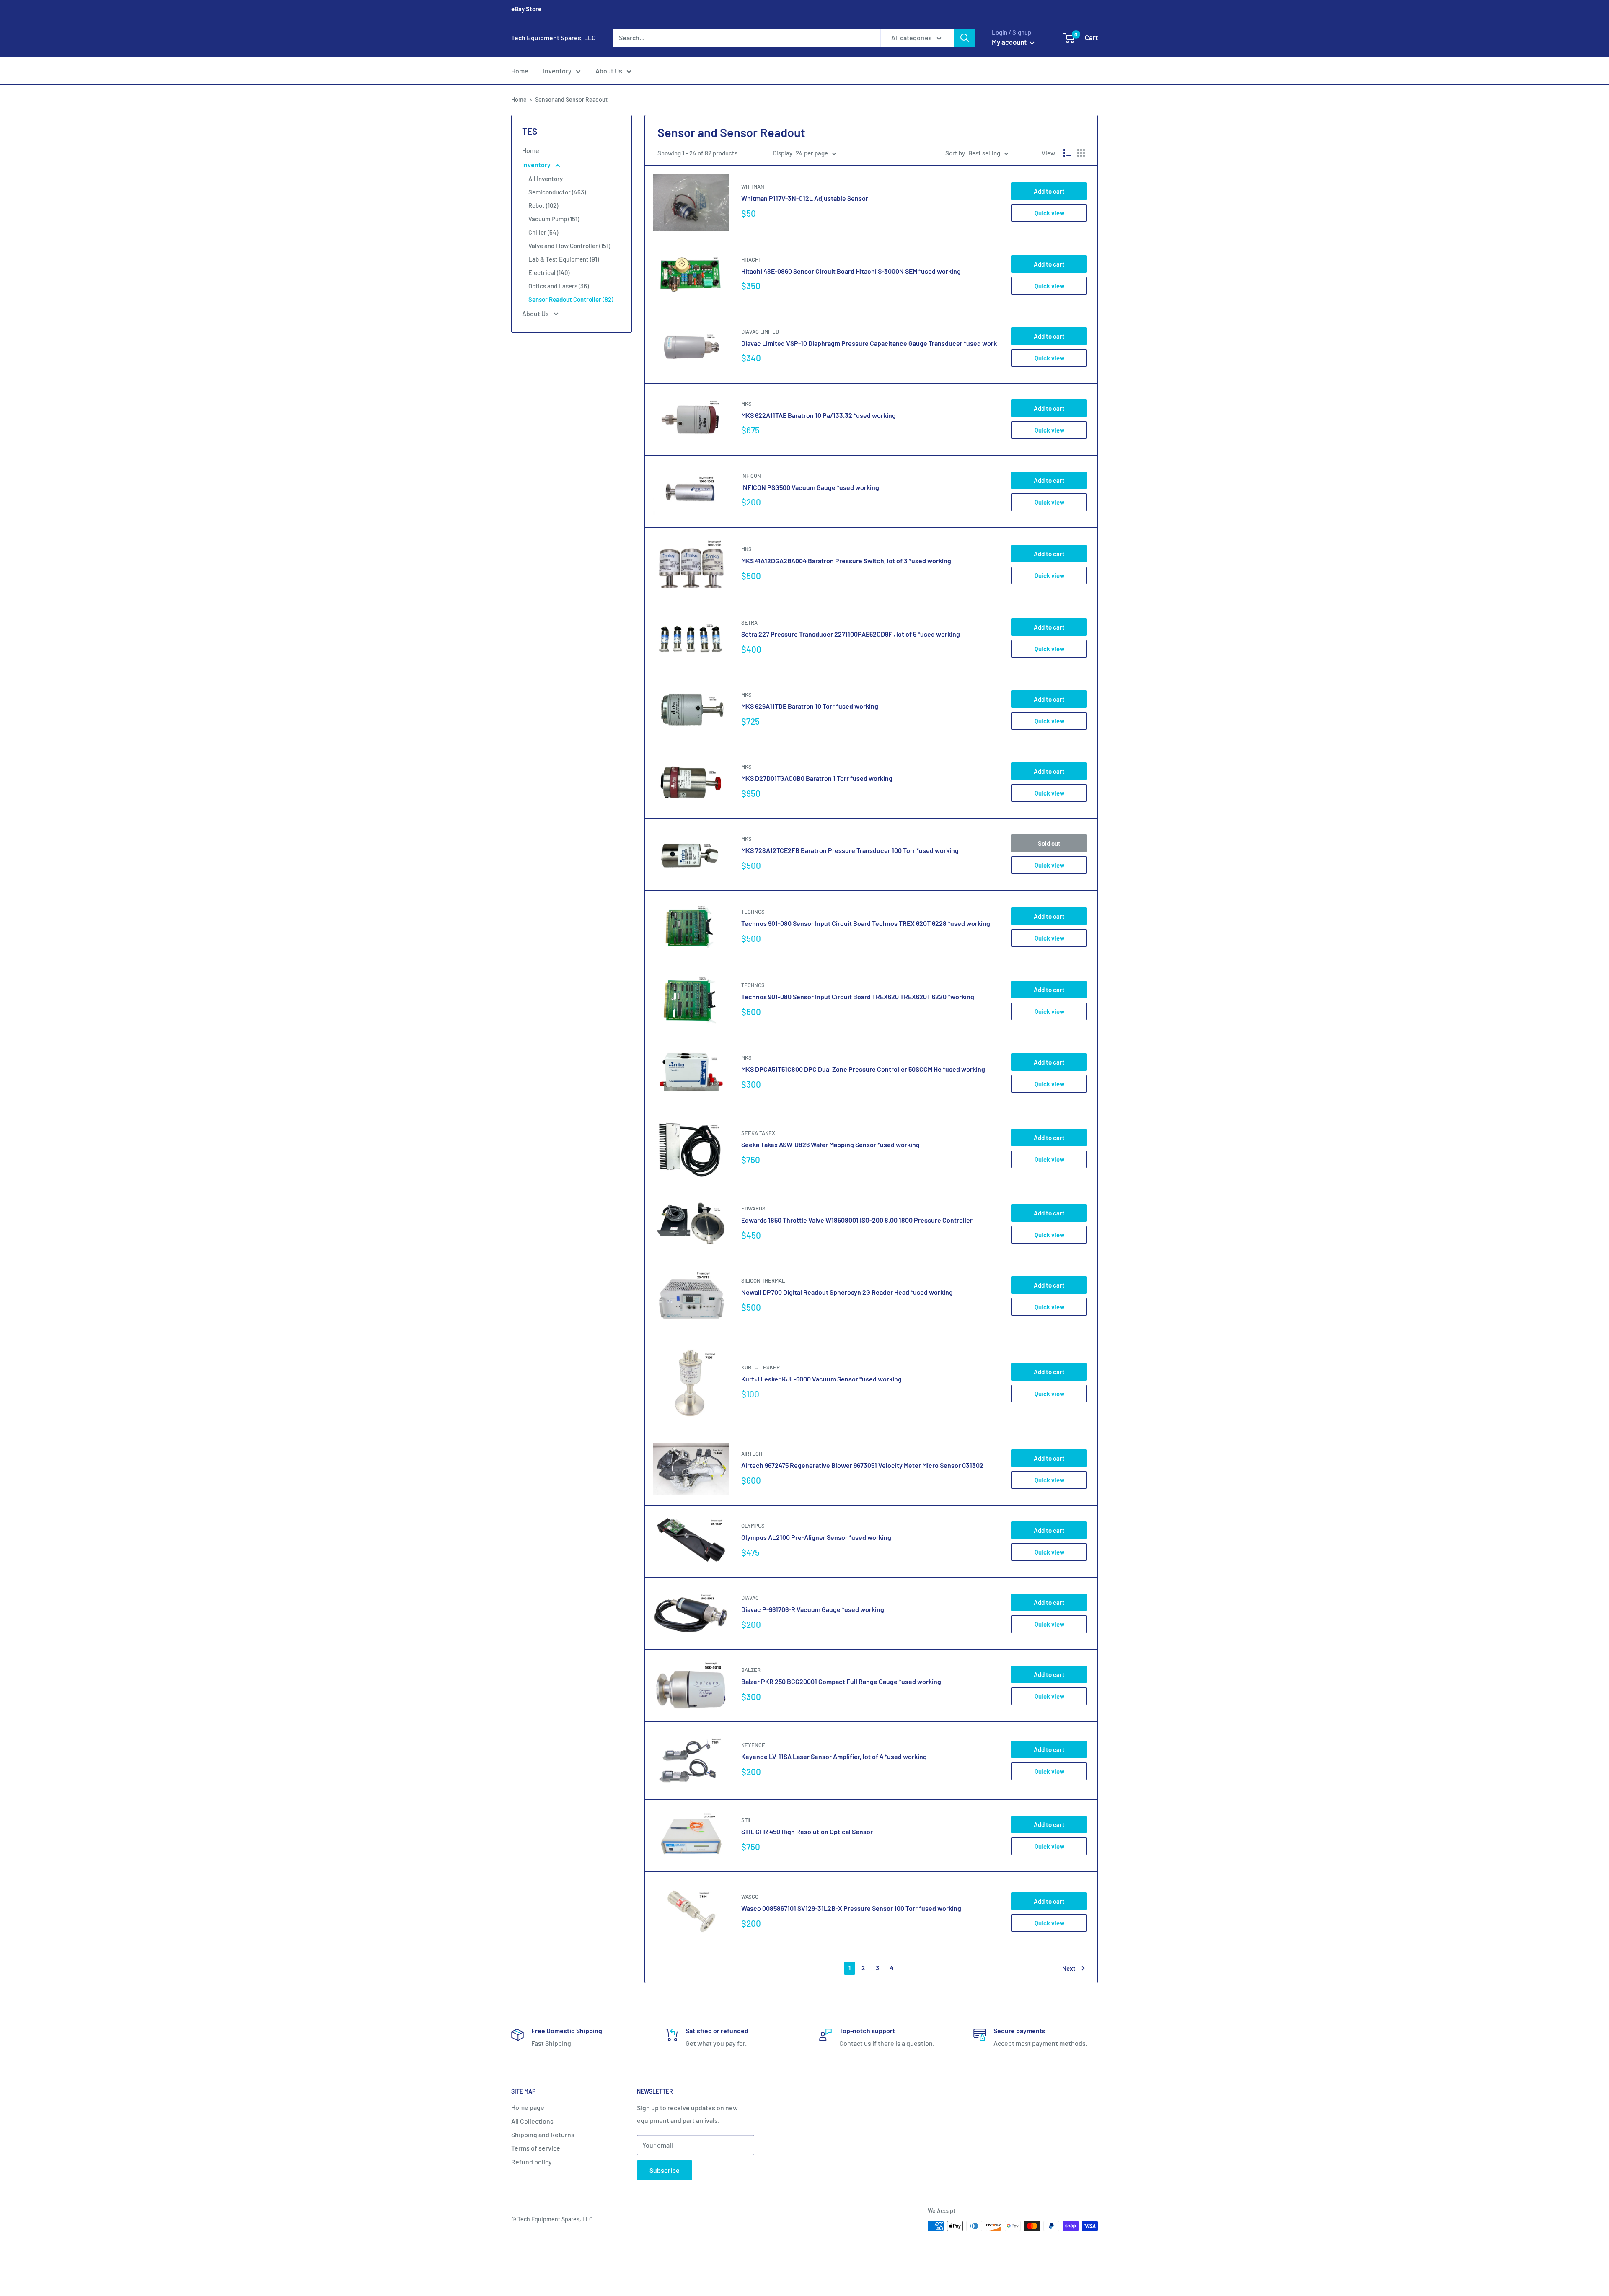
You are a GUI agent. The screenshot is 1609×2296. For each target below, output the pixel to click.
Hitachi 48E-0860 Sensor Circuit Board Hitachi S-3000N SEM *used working (851, 271)
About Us (609, 71)
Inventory (557, 71)
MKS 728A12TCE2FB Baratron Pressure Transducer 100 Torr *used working (850, 850)
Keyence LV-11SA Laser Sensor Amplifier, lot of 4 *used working (834, 1756)
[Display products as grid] (1081, 153)
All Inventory (546, 179)
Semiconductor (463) (557, 192)
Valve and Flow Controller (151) (569, 246)
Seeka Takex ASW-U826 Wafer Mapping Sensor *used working (830, 1144)
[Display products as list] (1067, 153)
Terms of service (536, 2148)
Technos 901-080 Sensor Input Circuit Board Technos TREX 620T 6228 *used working (866, 923)
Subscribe (665, 2170)
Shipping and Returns (543, 2134)
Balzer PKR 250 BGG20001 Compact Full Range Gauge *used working (841, 1681)
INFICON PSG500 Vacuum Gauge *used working (810, 487)
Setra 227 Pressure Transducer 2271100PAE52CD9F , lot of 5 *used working (851, 634)
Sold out (1049, 843)
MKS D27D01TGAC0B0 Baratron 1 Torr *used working (817, 778)
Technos (753, 912)
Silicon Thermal (763, 1280)
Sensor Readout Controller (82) (571, 299)
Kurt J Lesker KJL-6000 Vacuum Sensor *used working (821, 1379)
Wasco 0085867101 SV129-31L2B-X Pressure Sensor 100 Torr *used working (851, 1908)
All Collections (532, 2121)
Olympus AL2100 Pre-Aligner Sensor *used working (816, 1537)
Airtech (752, 1454)
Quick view (1049, 213)
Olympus (753, 1526)
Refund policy (532, 2162)
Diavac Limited (760, 332)
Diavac (750, 1598)
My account (1010, 42)
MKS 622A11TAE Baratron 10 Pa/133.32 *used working (819, 415)
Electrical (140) (549, 272)
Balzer (751, 1670)
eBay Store (526, 9)
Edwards (753, 1208)
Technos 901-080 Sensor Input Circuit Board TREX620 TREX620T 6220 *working (858, 996)
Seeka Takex (758, 1133)
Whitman (753, 187)
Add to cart (1049, 191)
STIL (746, 1820)
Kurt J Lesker (761, 1367)
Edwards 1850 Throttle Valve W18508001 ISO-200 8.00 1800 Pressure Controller (857, 1220)
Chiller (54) (543, 232)
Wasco (750, 1897)
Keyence (753, 1745)
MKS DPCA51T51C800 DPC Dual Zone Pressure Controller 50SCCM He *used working (863, 1069)
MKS (746, 404)
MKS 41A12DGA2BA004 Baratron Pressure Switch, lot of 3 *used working (846, 561)
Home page (528, 2107)
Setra (749, 622)
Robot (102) (543, 205)
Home (520, 71)
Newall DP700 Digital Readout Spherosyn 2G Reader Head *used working (847, 1292)
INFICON (751, 476)
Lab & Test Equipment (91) (564, 259)
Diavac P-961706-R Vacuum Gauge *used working (813, 1609)
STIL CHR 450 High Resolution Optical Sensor (807, 1831)
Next (1069, 1968)
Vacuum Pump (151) (554, 219)
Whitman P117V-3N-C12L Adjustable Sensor (805, 198)
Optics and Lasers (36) (559, 286)
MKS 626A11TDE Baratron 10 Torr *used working (810, 706)
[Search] (965, 38)
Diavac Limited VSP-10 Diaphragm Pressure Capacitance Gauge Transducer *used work (869, 343)
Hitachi (750, 259)
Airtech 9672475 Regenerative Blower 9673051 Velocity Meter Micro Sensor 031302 (862, 1465)
